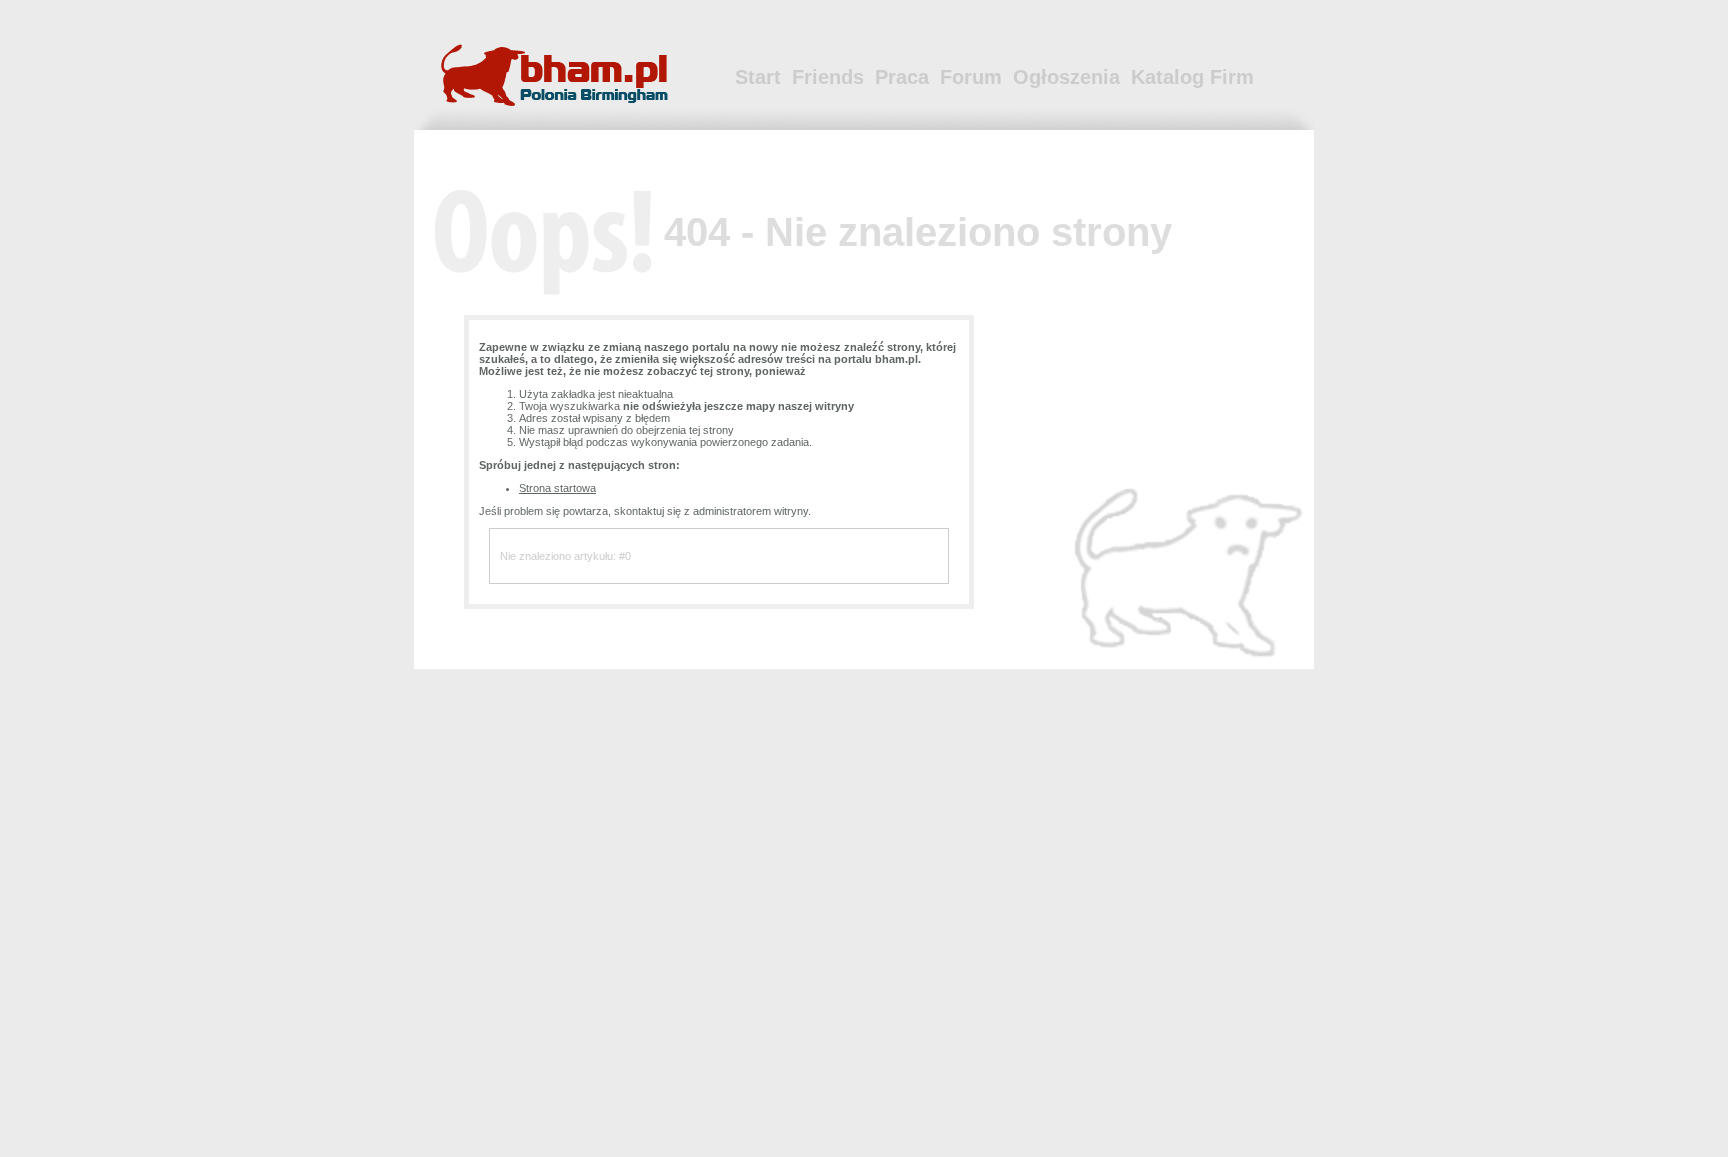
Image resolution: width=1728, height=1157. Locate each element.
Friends (828, 77)
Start (758, 77)
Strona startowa (557, 488)
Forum (971, 77)
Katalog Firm (1192, 77)
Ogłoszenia (1066, 77)
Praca (902, 77)
